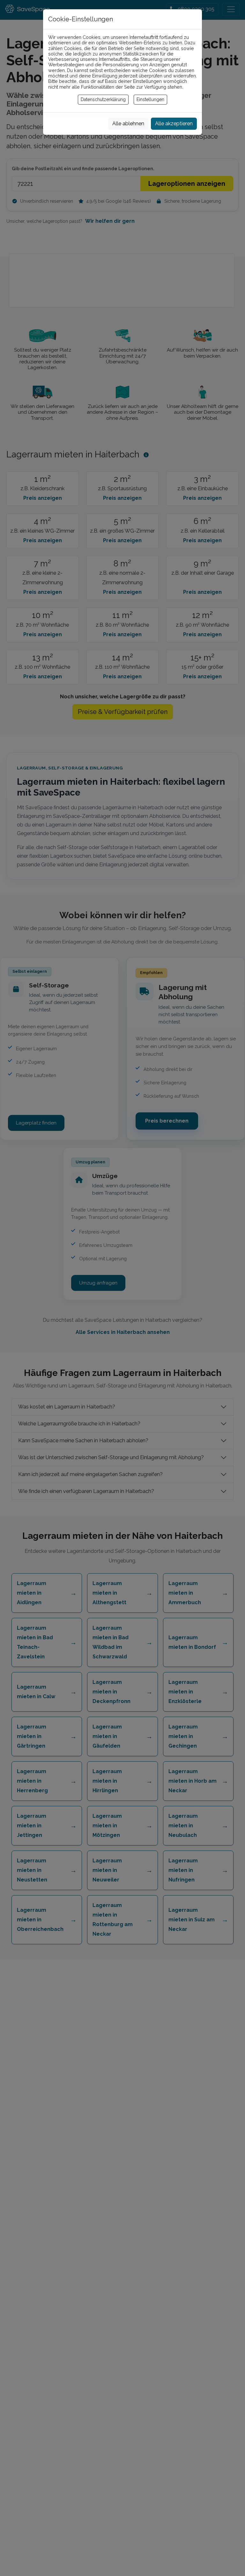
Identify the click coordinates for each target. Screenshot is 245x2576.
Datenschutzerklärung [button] (103, 99)
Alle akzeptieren (174, 124)
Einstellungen (150, 99)
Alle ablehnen (128, 124)
